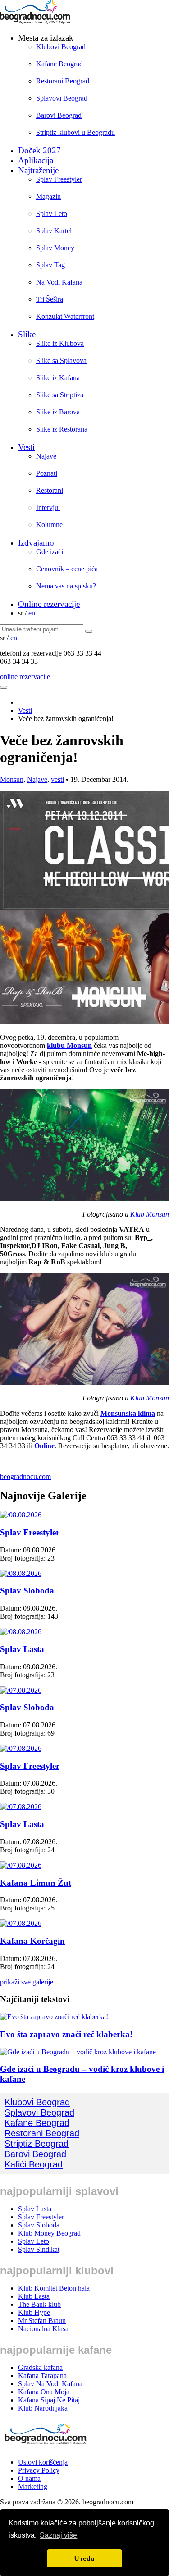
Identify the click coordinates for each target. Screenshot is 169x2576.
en (32, 613)
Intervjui (48, 507)
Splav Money (55, 248)
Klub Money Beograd (49, 2233)
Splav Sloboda (27, 1591)
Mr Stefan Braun (42, 2321)
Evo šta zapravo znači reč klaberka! (66, 2034)
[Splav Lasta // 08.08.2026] (21, 1632)
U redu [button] (84, 2558)
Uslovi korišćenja (43, 2462)
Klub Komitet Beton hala (54, 2288)
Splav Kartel (54, 231)
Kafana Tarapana (42, 2376)
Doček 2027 (39, 150)
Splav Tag (50, 265)
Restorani (50, 490)
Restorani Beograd (63, 81)
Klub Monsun (150, 1214)
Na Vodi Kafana (59, 282)
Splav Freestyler (59, 179)
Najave (46, 456)
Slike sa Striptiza (60, 395)
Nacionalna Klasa (43, 2329)
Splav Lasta (22, 1649)
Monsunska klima (128, 1413)
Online (44, 1446)
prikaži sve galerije (27, 1982)
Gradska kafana (40, 2367)
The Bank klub (39, 2304)
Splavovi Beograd (62, 98)
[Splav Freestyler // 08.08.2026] (21, 1515)
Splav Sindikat (39, 2249)
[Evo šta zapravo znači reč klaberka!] (54, 2017)
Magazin (48, 196)
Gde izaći (50, 552)
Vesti (26, 447)
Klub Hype (34, 2312)
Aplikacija (36, 160)
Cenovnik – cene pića (67, 569)
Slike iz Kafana (58, 378)
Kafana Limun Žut (36, 1883)
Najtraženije (38, 170)
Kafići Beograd (34, 2164)
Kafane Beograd (59, 64)
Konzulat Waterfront (65, 316)
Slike (27, 334)
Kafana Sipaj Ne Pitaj (49, 2400)
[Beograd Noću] (45, 2447)
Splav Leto (52, 214)
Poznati (47, 473)
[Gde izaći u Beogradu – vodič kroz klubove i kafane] (78, 2052)
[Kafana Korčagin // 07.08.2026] (21, 1923)
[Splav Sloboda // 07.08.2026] (21, 1690)
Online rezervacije (49, 604)
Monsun (12, 779)
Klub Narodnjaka (43, 2408)
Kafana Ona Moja (44, 2392)
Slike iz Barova (58, 412)
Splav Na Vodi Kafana (50, 2384)
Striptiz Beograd (37, 2144)
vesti (57, 779)
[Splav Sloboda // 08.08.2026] (21, 1573)
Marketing (33, 2486)
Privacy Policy (39, 2470)
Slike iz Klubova (60, 343)
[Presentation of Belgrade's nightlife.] (36, 21)
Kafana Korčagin (32, 1941)
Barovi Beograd (59, 115)
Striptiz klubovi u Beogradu (75, 132)
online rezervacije (25, 677)
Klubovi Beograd (61, 47)
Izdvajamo (36, 543)
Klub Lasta (34, 2296)
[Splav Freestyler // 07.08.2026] (21, 1748)
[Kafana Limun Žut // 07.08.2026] (21, 1865)
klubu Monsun (69, 1045)
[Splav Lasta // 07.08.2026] (21, 1807)
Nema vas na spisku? (66, 586)
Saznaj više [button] (58, 2535)
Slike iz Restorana (62, 429)
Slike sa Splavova (61, 360)
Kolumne (49, 525)
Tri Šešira (50, 299)
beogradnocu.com (25, 1476)
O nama (29, 2478)
